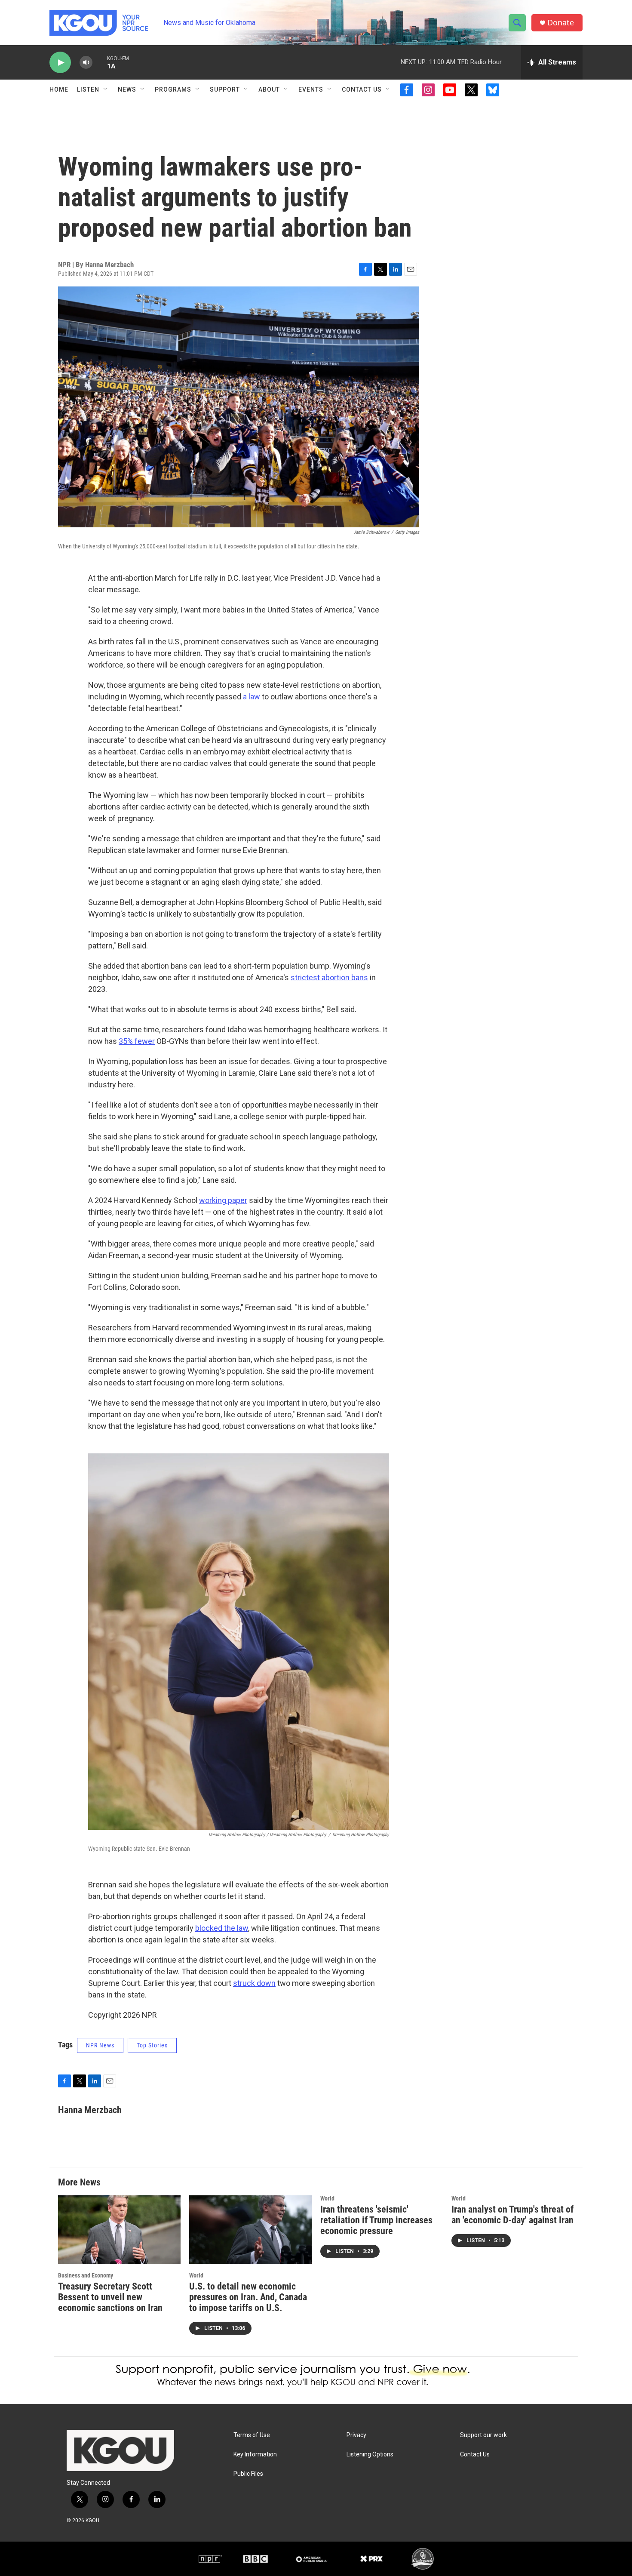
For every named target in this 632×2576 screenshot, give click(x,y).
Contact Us (362, 89)
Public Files (248, 2474)
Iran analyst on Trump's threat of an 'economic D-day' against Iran (512, 2215)
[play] (60, 63)
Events (311, 89)
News (127, 89)
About (269, 89)
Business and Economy (86, 2275)
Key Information (255, 2454)
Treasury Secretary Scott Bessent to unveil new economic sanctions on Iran (110, 2297)
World (196, 2275)
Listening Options (370, 2454)
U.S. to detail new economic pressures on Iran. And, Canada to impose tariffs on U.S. (248, 2297)
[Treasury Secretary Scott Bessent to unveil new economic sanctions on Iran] (119, 2230)
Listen (88, 89)
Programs (173, 89)
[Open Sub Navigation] (106, 89)
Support (225, 89)
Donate (561, 23)
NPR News (100, 2045)
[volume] (86, 63)
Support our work (483, 2435)
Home (59, 89)
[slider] (100, 62)
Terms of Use (252, 2435)
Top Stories (152, 2045)
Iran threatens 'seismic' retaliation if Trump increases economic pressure (376, 2220)
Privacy (356, 2435)
